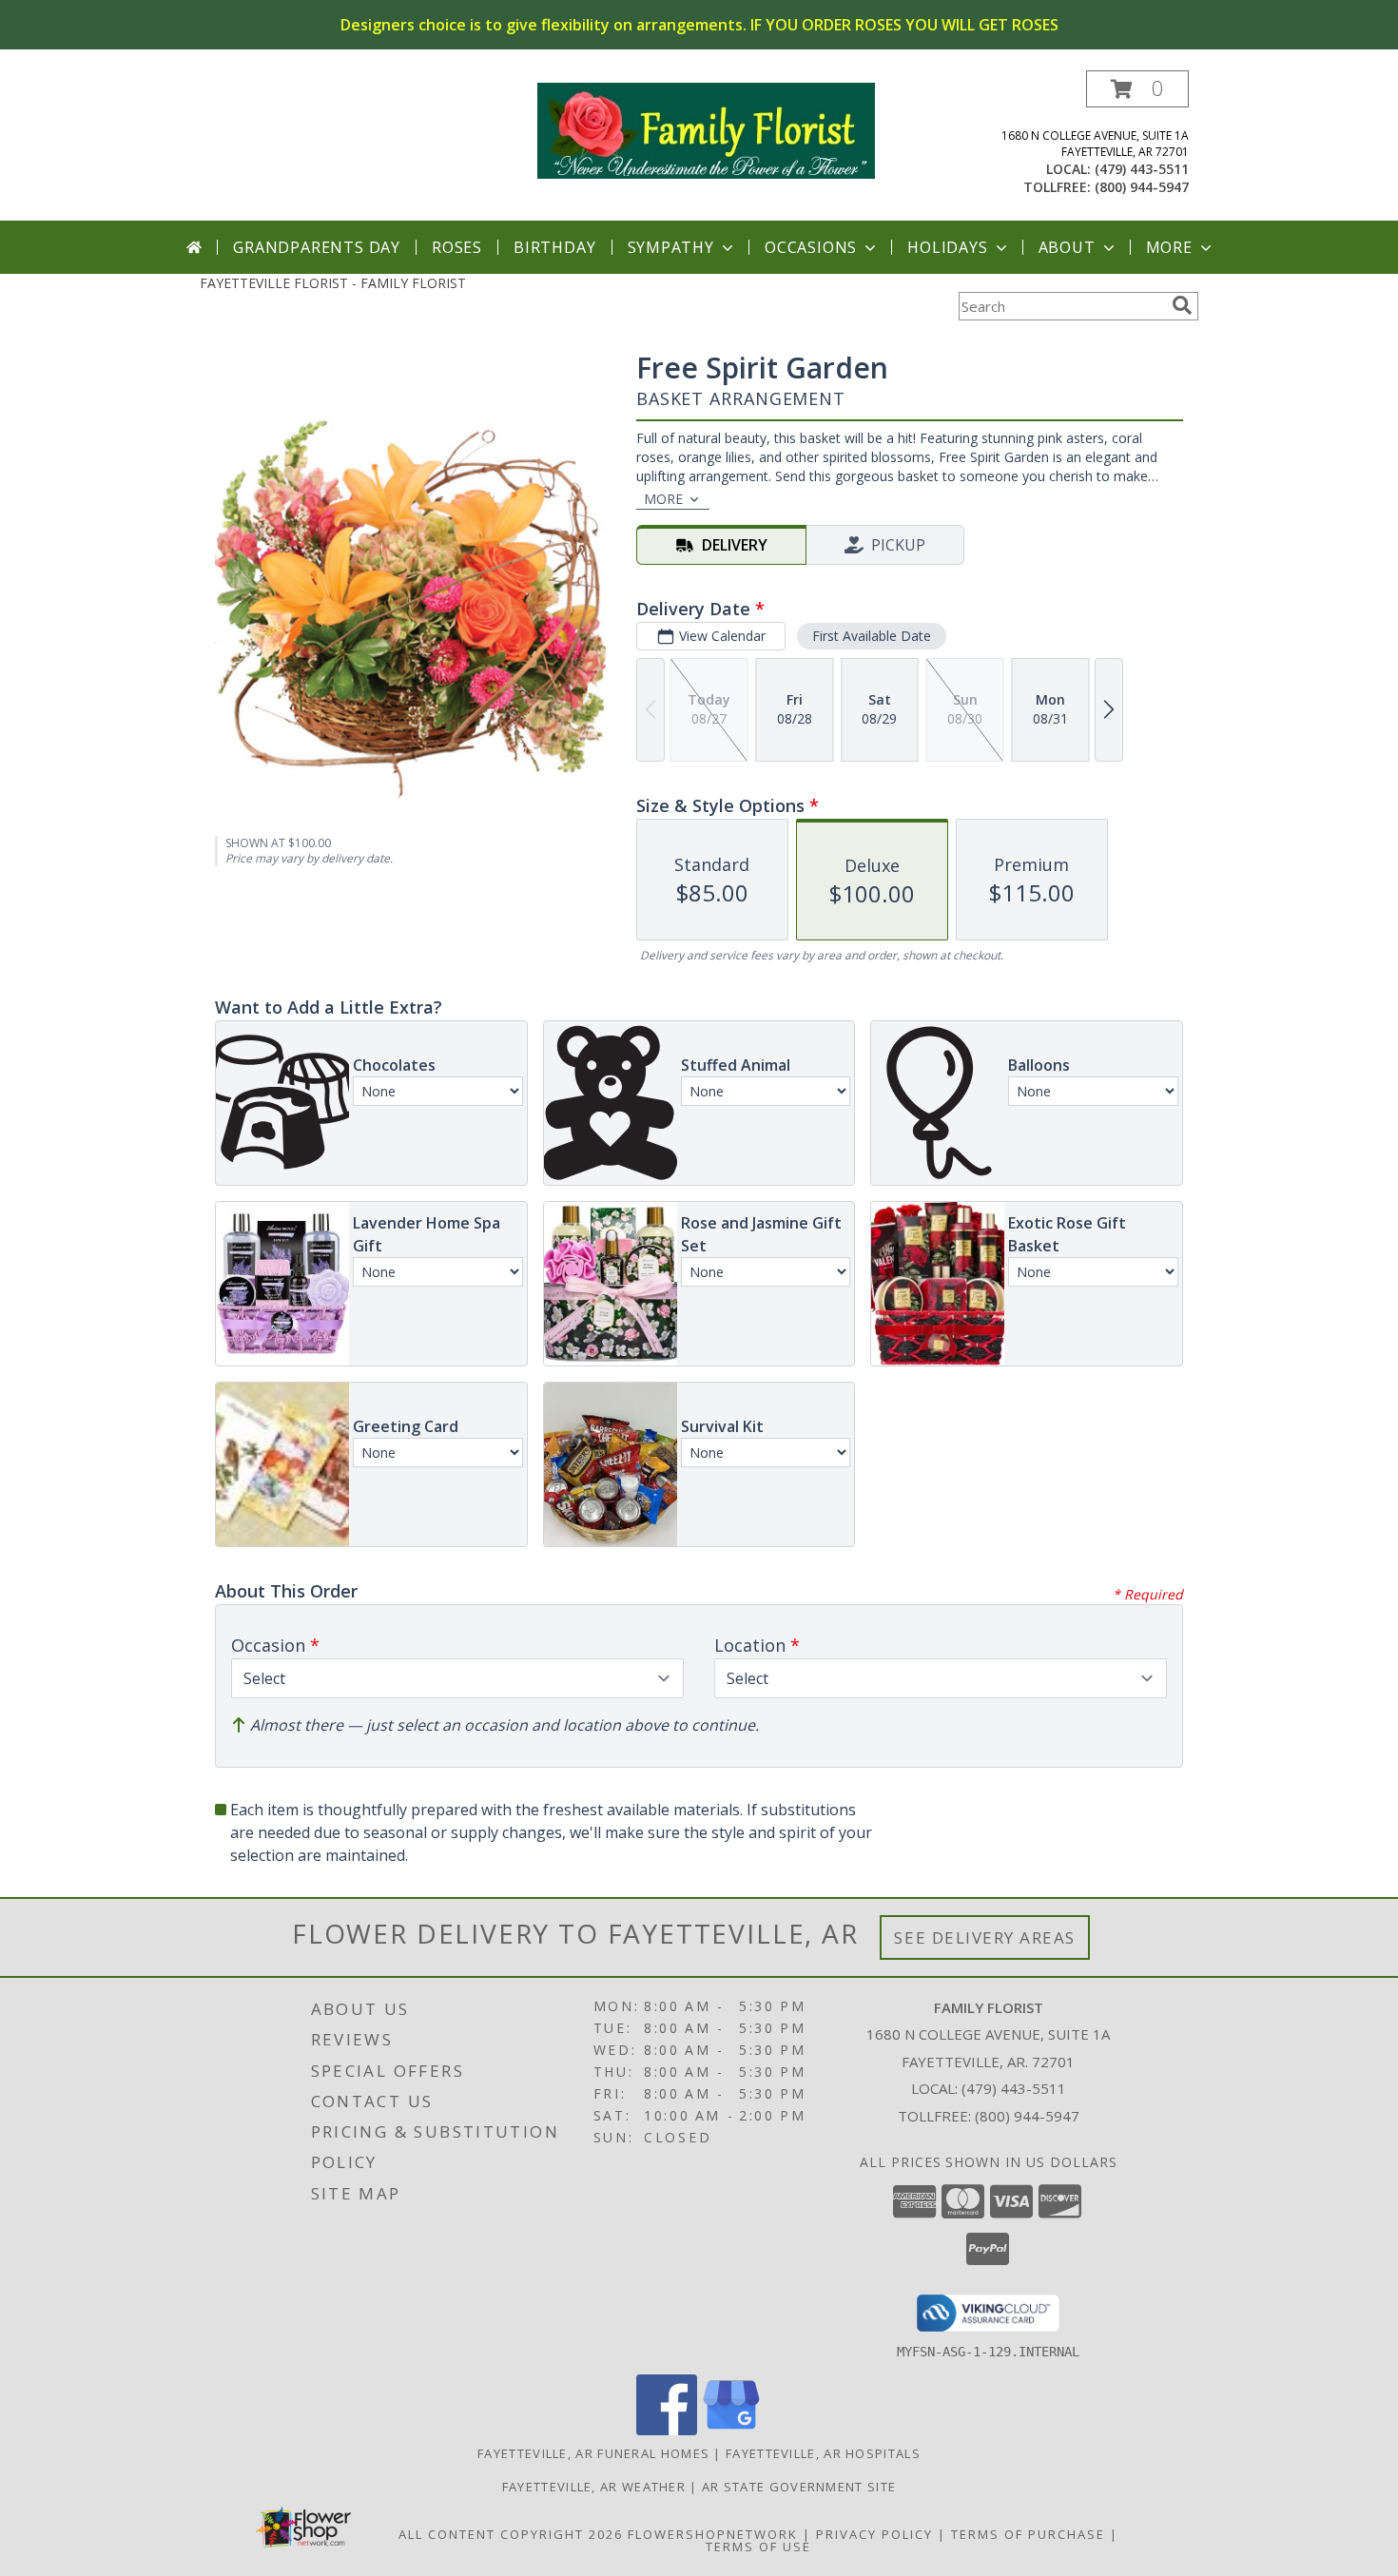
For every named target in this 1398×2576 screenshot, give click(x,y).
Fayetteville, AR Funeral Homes (593, 2453)
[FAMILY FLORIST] (706, 129)
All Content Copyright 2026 (511, 2534)
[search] (1182, 305)
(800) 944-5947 (1142, 187)
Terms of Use (758, 2547)
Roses (457, 247)
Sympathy (671, 247)
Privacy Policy (874, 2534)
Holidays (947, 247)
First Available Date (872, 636)
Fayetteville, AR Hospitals (823, 2453)
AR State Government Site (799, 2487)
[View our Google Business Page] (731, 2430)
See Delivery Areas (985, 1937)
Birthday (554, 247)
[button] (1137, 89)
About (1067, 247)
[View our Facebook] (667, 2430)
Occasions (811, 247)
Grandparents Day (317, 247)
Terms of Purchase (1028, 2534)
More (1169, 247)
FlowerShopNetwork (713, 2534)
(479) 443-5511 (1142, 169)
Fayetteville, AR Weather (594, 2487)
